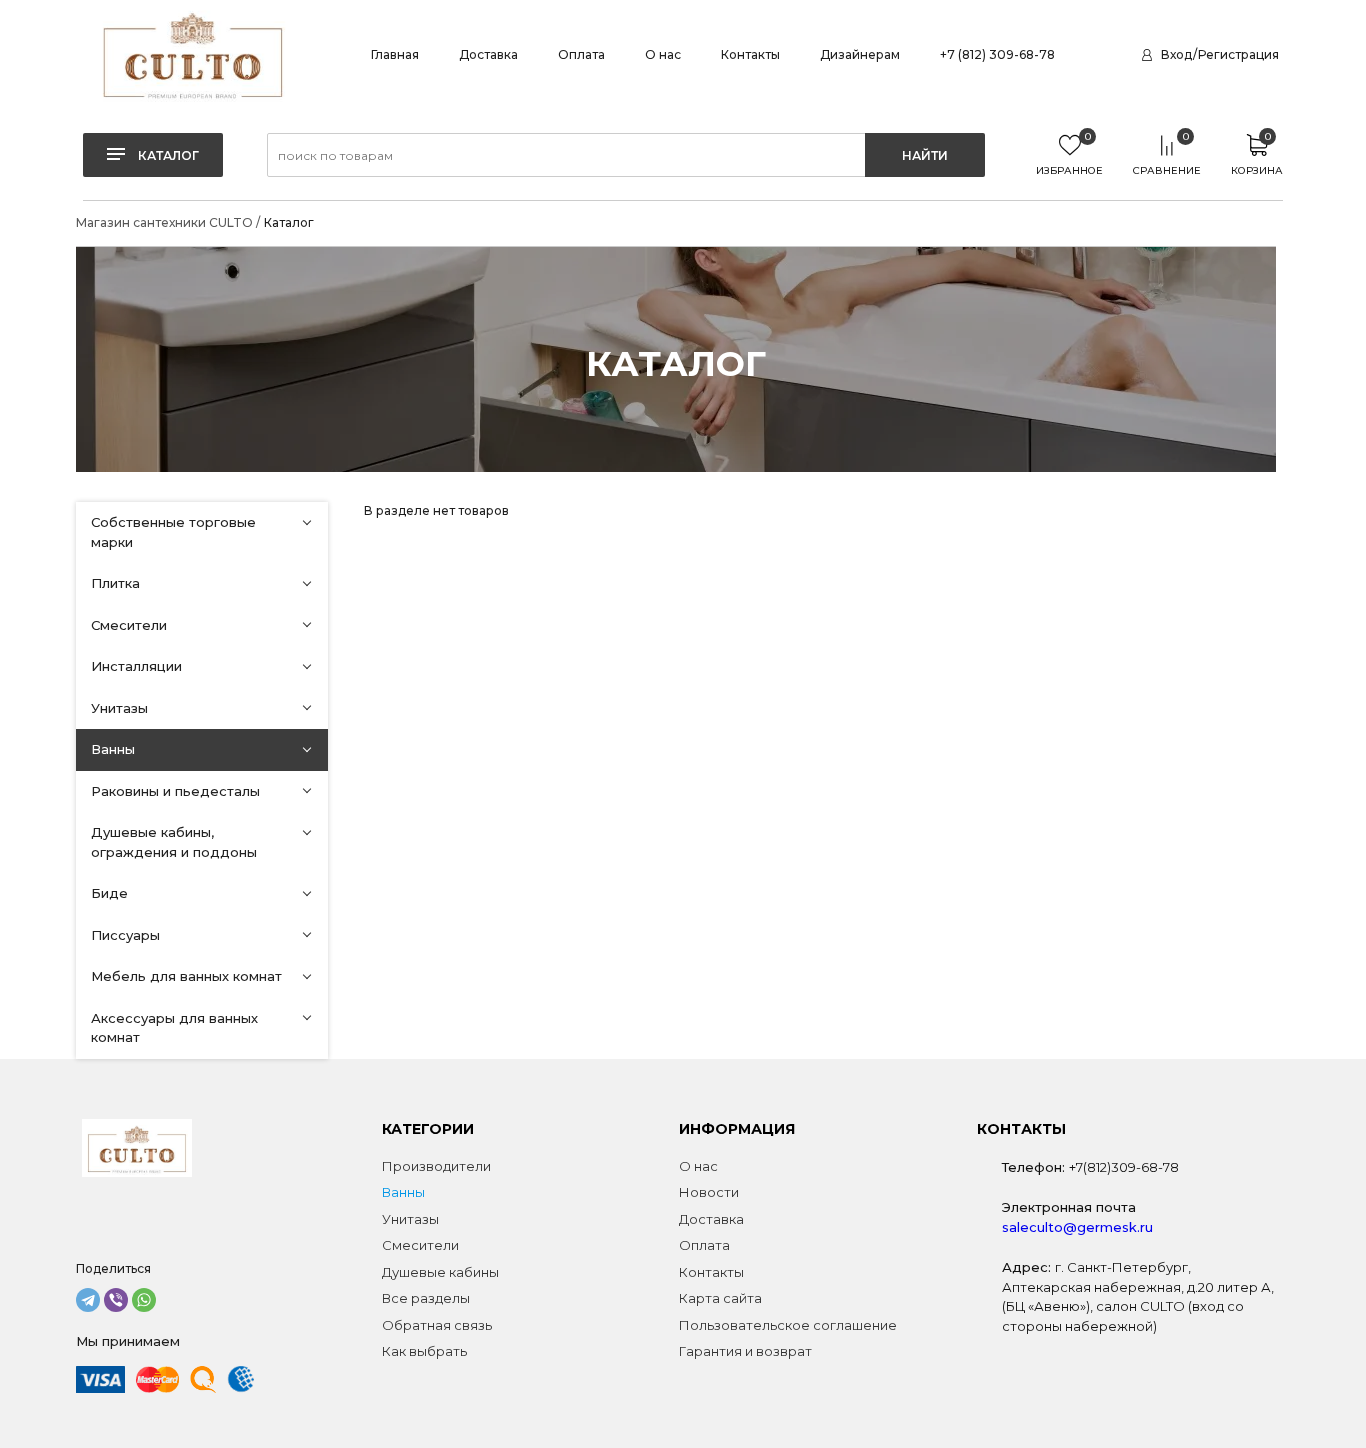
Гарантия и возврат (745, 1351)
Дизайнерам (860, 54)
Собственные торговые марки (173, 532)
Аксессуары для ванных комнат (174, 1028)
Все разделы (426, 1298)
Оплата (581, 54)
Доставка (488, 54)
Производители (436, 1166)
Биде (109, 893)
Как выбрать (424, 1351)
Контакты (750, 54)
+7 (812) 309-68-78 (997, 54)
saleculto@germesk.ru (1077, 1227)
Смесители (129, 625)
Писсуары (125, 935)
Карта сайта (720, 1298)
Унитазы (119, 708)
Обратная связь (437, 1325)
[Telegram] (88, 1300)
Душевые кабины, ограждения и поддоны (174, 842)
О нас (663, 54)
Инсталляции (136, 666)
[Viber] (116, 1300)
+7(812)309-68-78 (1124, 1167)
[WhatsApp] (144, 1300)
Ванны (113, 749)
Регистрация (1238, 54)
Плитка (115, 583)
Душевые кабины (440, 1272)
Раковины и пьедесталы (175, 791)
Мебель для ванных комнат (186, 976)
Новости (709, 1192)
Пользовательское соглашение (788, 1325)
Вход (1176, 54)
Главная (395, 54)
